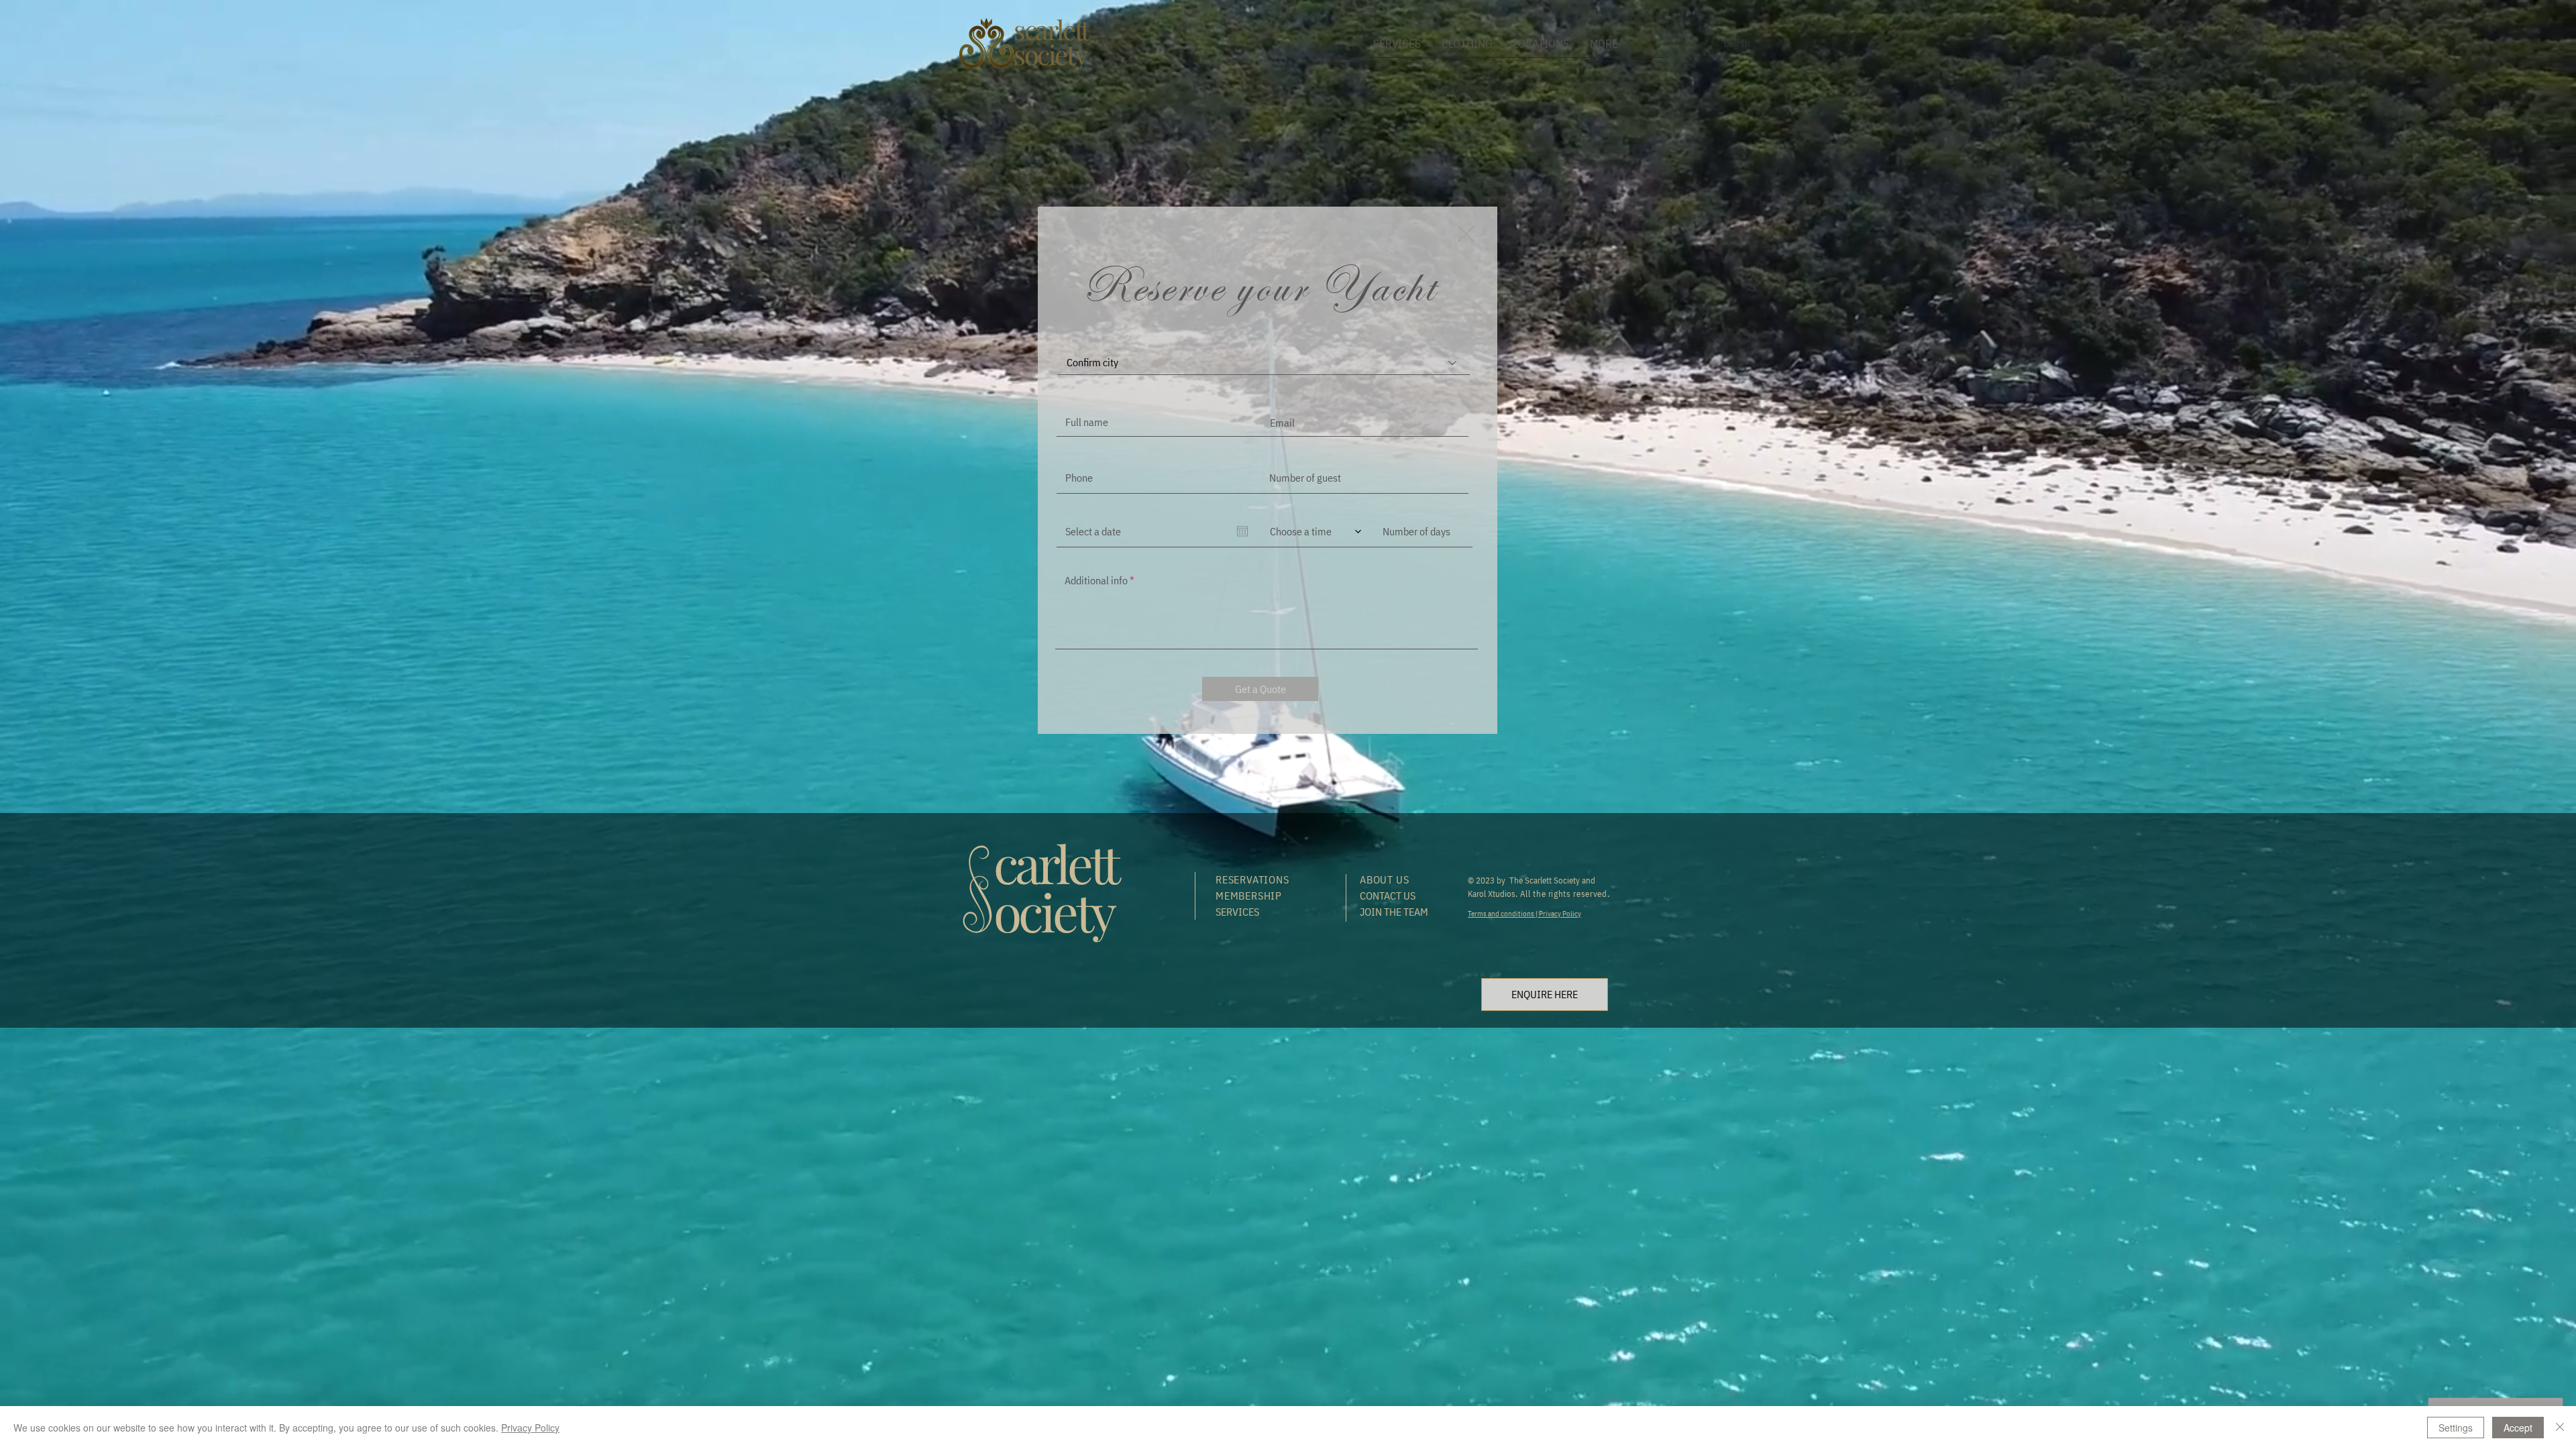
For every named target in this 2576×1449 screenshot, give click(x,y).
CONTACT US (1388, 896)
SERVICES (1237, 912)
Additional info (1096, 580)
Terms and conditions (1502, 914)
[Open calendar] (1242, 531)
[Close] (2560, 1428)
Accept (2518, 1428)
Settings (2456, 1428)
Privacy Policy (1559, 914)
